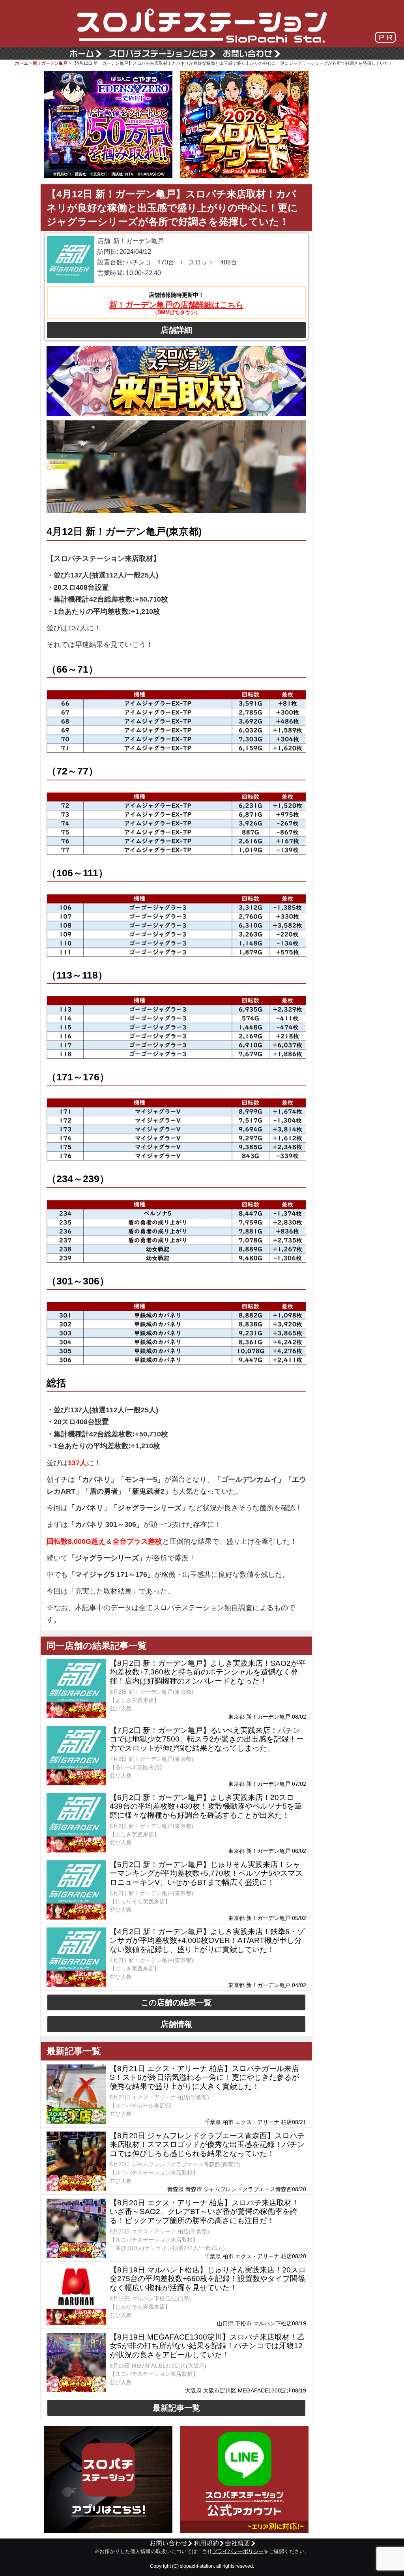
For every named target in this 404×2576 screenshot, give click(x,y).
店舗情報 (176, 2024)
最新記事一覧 (176, 2408)
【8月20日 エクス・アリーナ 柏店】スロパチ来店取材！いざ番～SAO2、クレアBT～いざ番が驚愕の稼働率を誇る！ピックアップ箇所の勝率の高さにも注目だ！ (204, 2212)
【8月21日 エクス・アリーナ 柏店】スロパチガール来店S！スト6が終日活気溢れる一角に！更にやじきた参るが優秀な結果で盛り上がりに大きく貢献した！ (204, 2078)
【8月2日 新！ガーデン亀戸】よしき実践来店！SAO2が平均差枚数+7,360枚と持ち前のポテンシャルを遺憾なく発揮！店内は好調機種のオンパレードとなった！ (208, 1672)
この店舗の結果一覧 (176, 2002)
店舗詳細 (176, 330)
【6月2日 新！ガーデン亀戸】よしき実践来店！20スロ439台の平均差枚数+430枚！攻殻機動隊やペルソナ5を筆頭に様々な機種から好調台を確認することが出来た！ (206, 1806)
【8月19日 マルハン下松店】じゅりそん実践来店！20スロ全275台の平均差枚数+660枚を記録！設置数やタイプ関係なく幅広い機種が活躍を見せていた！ (208, 2279)
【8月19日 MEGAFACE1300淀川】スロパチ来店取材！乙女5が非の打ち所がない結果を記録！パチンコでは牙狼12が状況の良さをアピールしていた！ (207, 2346)
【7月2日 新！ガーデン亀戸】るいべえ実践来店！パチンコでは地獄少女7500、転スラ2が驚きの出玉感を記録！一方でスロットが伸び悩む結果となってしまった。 (207, 1739)
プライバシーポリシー (238, 2552)
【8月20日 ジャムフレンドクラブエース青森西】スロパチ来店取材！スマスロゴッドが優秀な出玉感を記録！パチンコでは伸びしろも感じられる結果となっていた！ (207, 2145)
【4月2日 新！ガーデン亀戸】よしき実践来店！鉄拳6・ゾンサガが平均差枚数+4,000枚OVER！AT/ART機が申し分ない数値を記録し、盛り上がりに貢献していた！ (207, 1941)
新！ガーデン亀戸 (50, 63)
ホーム (22, 63)
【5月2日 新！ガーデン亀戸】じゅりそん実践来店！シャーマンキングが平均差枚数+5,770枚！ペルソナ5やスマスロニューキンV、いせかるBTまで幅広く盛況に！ (206, 1874)
